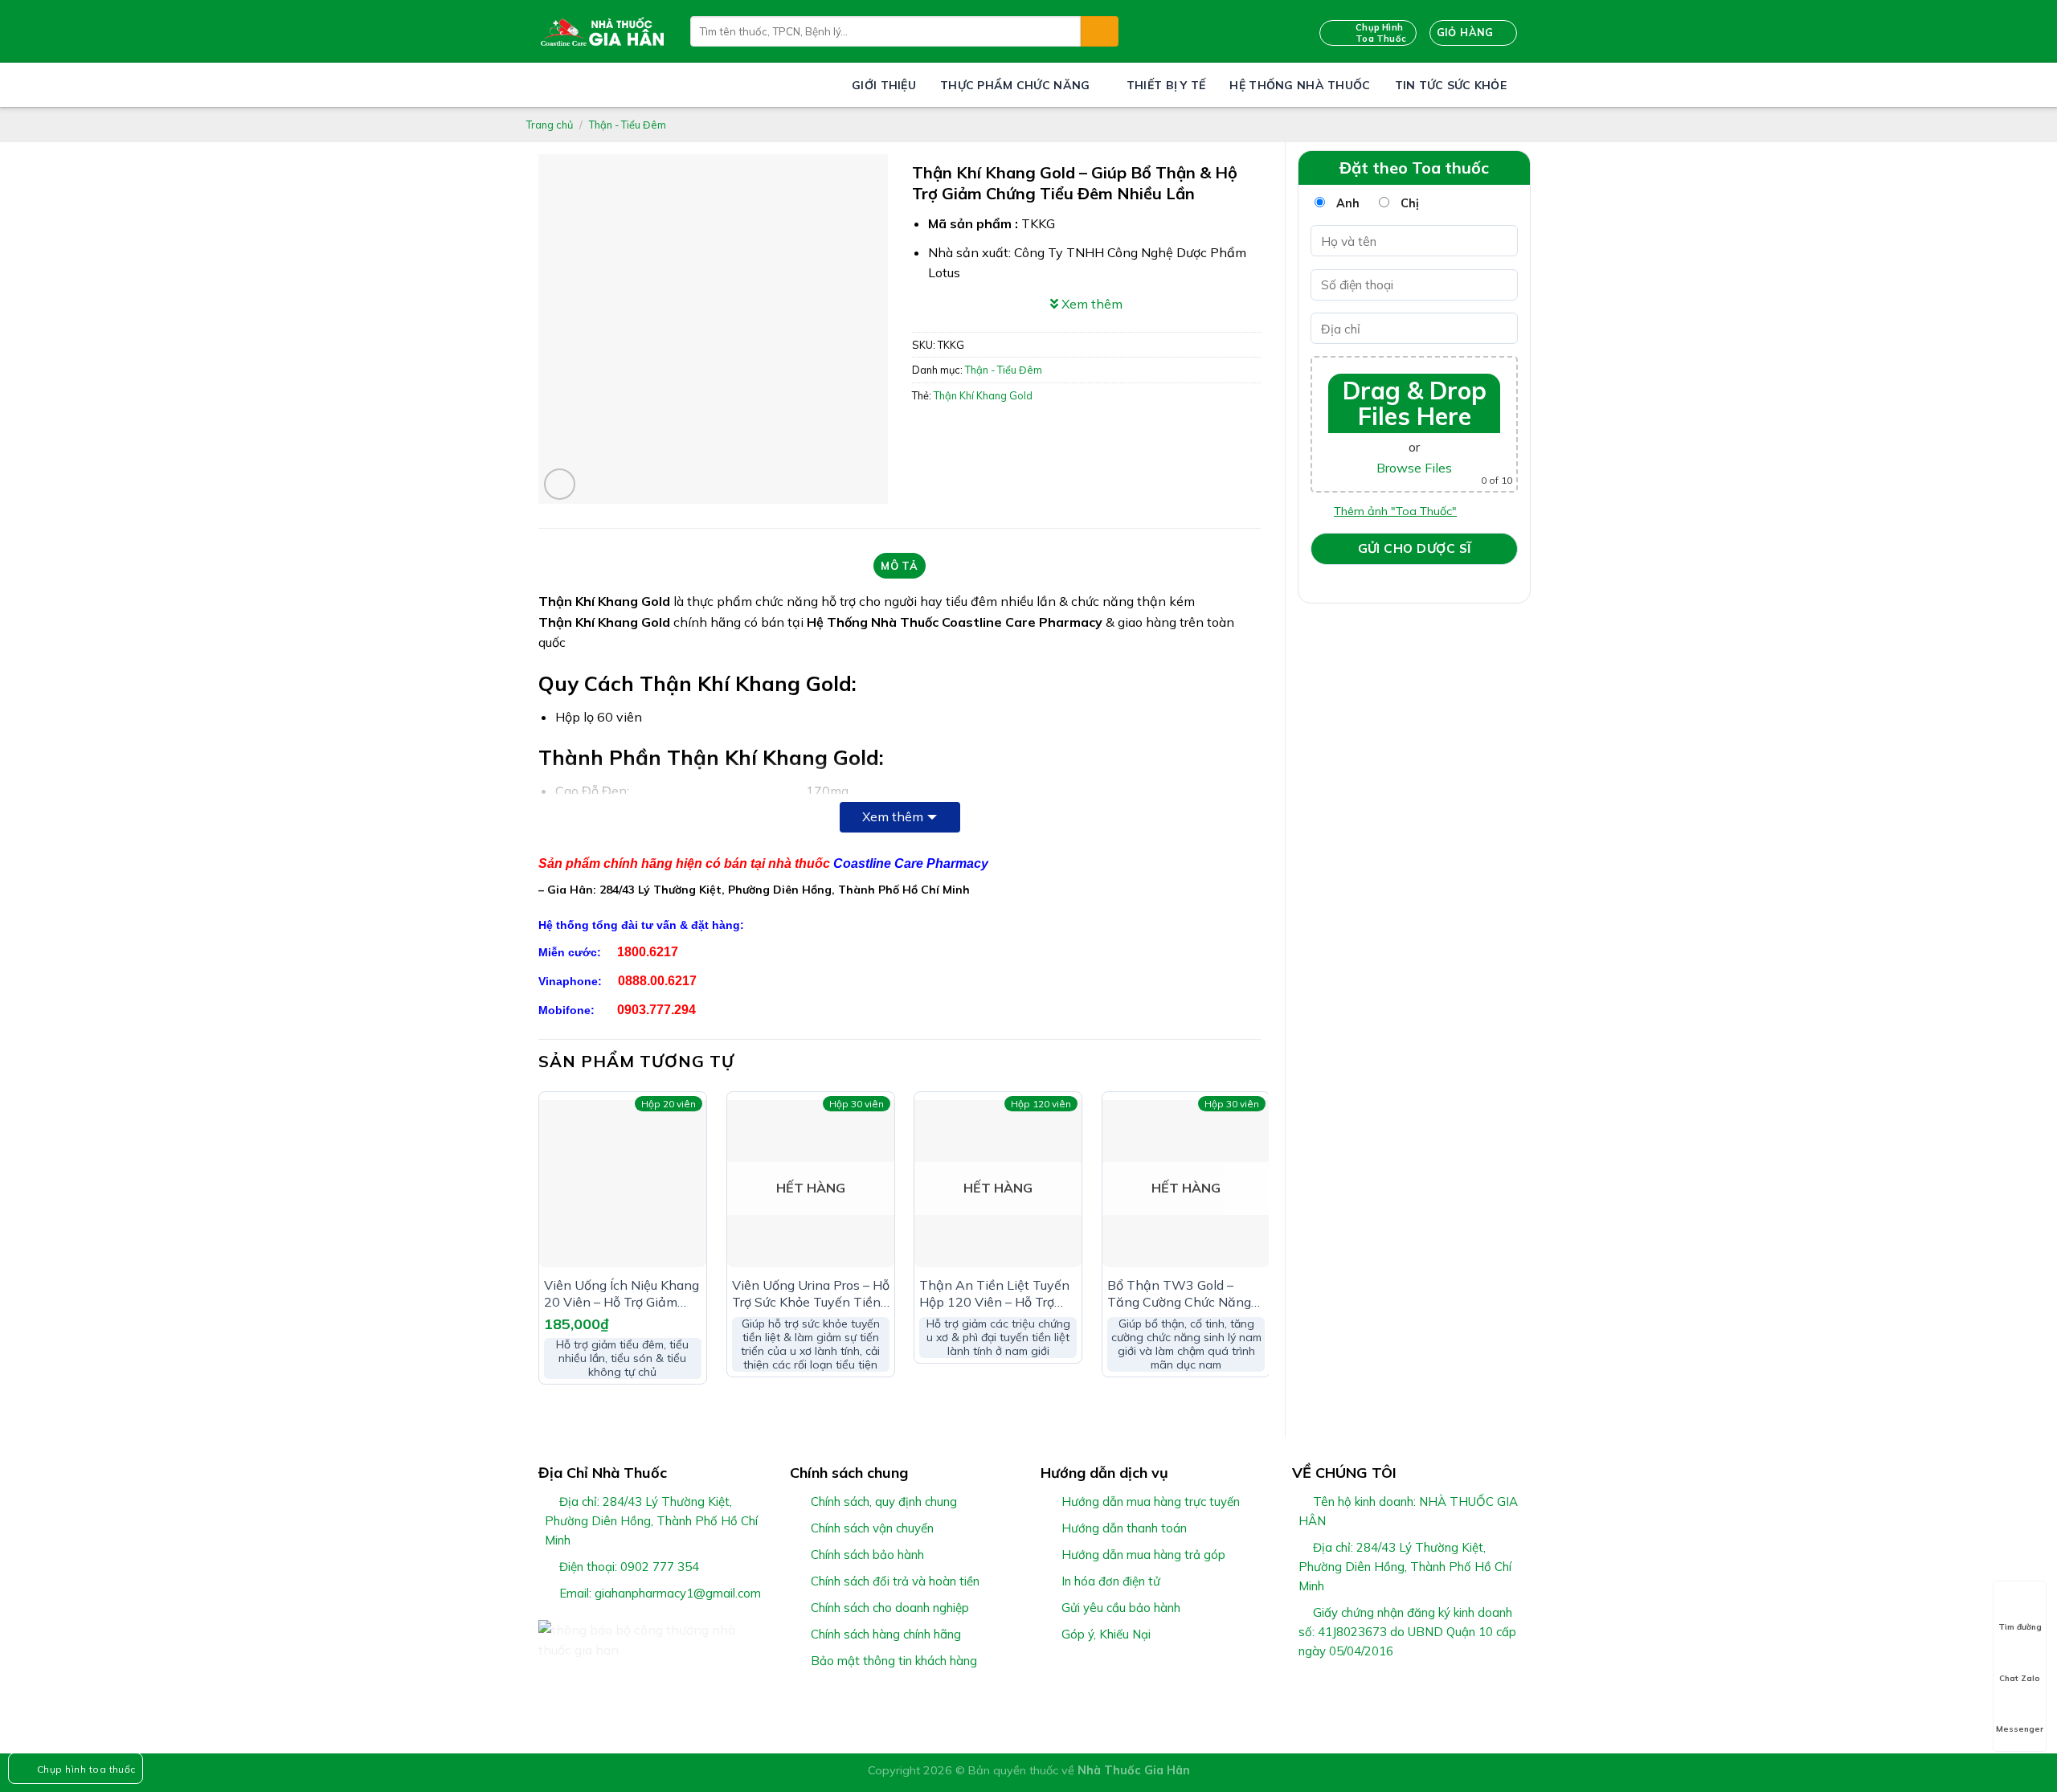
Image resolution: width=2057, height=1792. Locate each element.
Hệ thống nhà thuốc (1300, 85)
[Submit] (1099, 31)
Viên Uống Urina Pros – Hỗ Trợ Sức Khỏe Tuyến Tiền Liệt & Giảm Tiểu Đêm (811, 1294)
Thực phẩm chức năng (1015, 85)
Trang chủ (550, 125)
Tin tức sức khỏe (1451, 85)
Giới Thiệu (884, 85)
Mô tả (899, 566)
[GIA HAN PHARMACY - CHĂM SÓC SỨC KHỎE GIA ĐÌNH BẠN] (602, 31)
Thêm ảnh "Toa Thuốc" (1395, 511)
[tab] (900, 566)
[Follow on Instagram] (1321, 1689)
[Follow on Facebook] (1302, 1689)
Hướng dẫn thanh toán (1124, 1528)
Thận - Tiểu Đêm (628, 125)
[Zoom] (560, 484)
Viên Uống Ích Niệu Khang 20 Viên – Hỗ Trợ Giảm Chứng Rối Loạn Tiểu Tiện (622, 1294)
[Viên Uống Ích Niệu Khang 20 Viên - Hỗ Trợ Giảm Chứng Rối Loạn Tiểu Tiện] (623, 1184)
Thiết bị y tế (1166, 85)
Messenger (2020, 1729)
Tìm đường (2020, 1627)
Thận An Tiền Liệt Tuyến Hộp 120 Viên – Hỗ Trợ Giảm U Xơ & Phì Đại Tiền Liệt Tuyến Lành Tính (996, 1294)
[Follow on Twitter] (1341, 1689)
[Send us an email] (1360, 1689)
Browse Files (1414, 468)
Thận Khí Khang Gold (983, 395)
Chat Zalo (2020, 1678)
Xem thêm (893, 816)
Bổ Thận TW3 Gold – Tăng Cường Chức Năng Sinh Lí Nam (1179, 1294)
